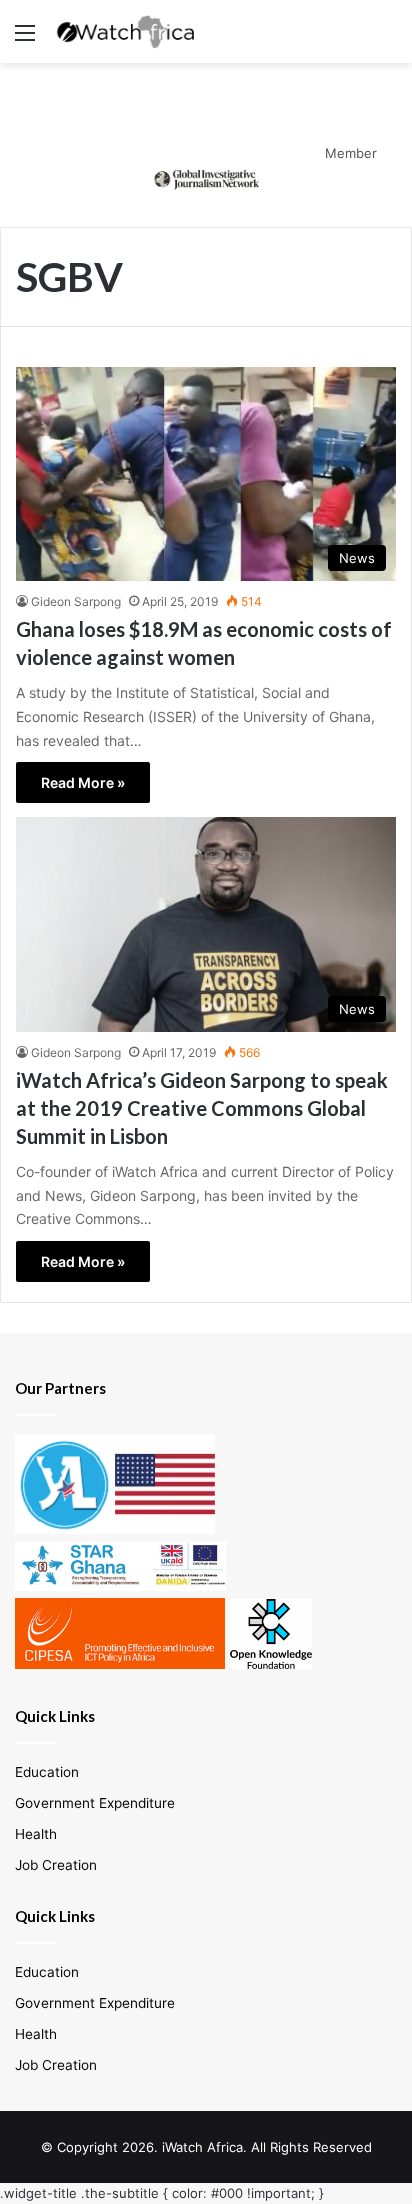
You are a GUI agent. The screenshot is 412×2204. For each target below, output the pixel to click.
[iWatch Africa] (130, 31)
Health (36, 1834)
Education (47, 1772)
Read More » (83, 782)
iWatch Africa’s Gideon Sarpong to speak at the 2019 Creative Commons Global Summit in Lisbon (202, 1108)
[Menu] (25, 39)
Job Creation (56, 1865)
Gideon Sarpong (76, 601)
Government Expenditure (95, 1803)
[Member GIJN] (206, 178)
